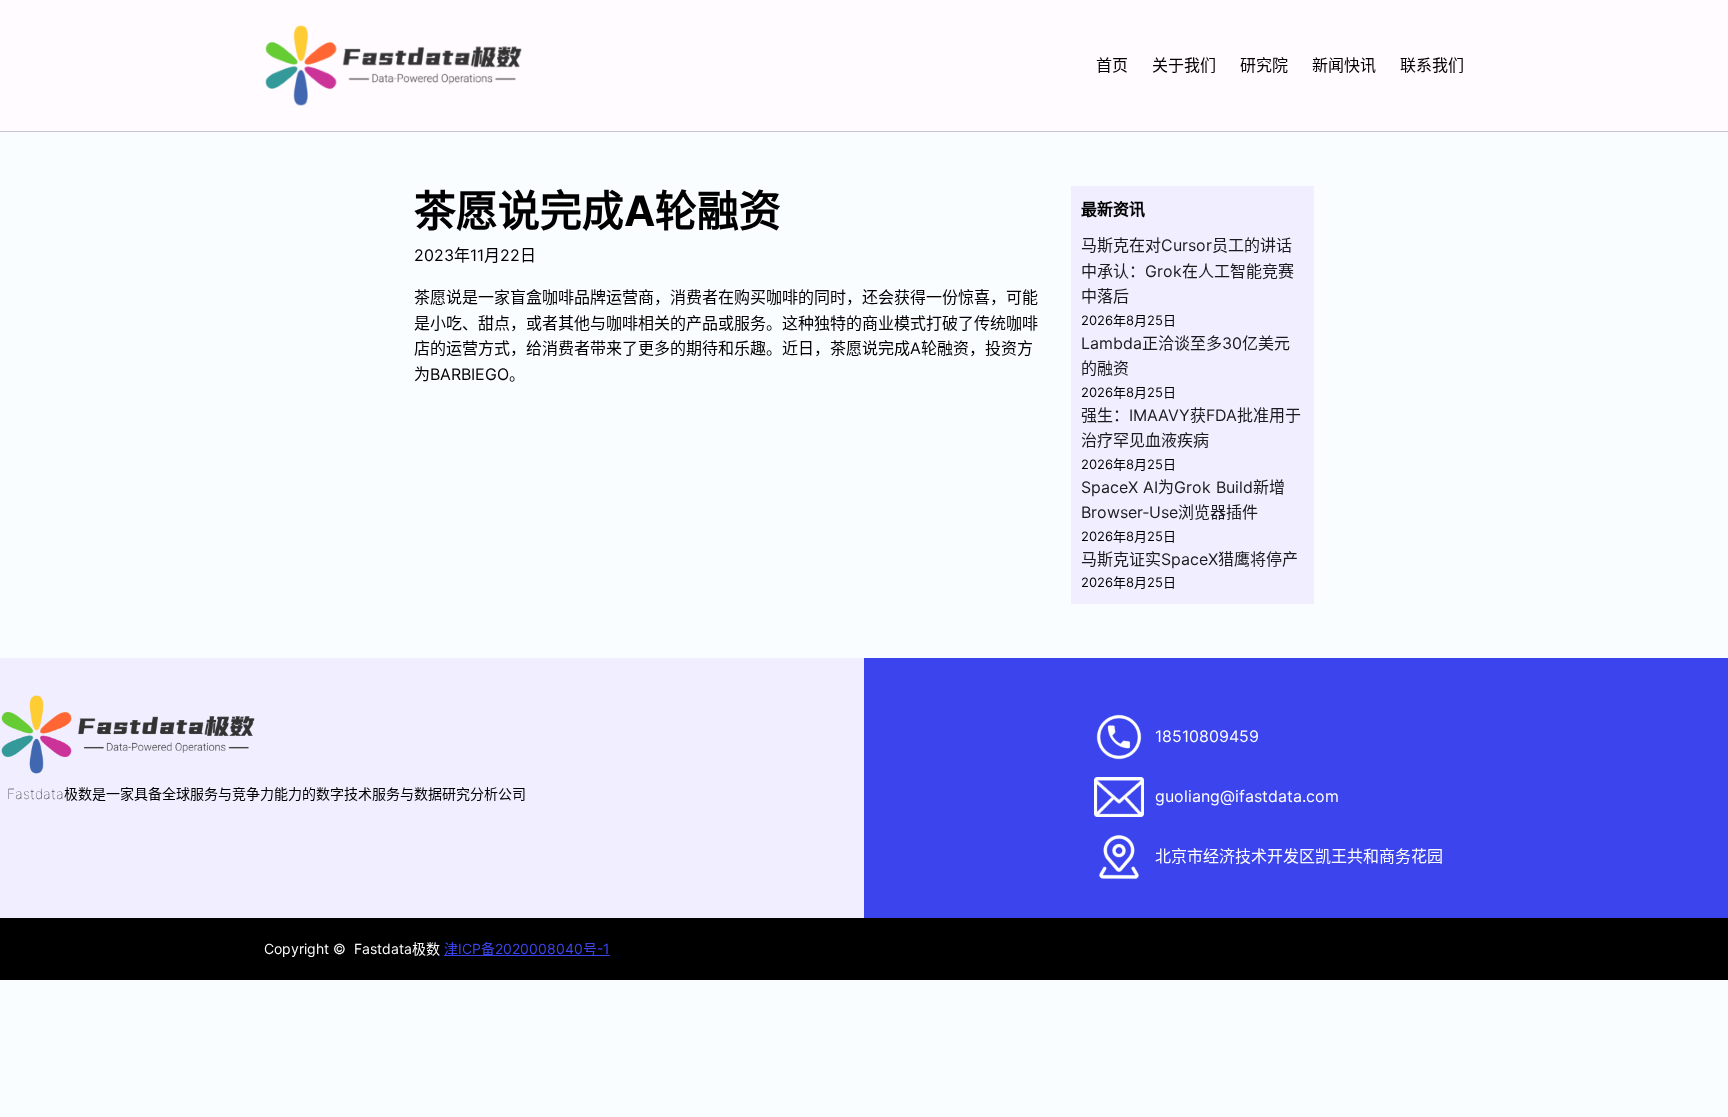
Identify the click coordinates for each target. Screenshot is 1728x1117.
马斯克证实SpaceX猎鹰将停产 (1189, 559)
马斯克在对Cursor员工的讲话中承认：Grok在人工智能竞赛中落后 (1187, 270)
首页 (1112, 65)
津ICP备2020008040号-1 (527, 948)
